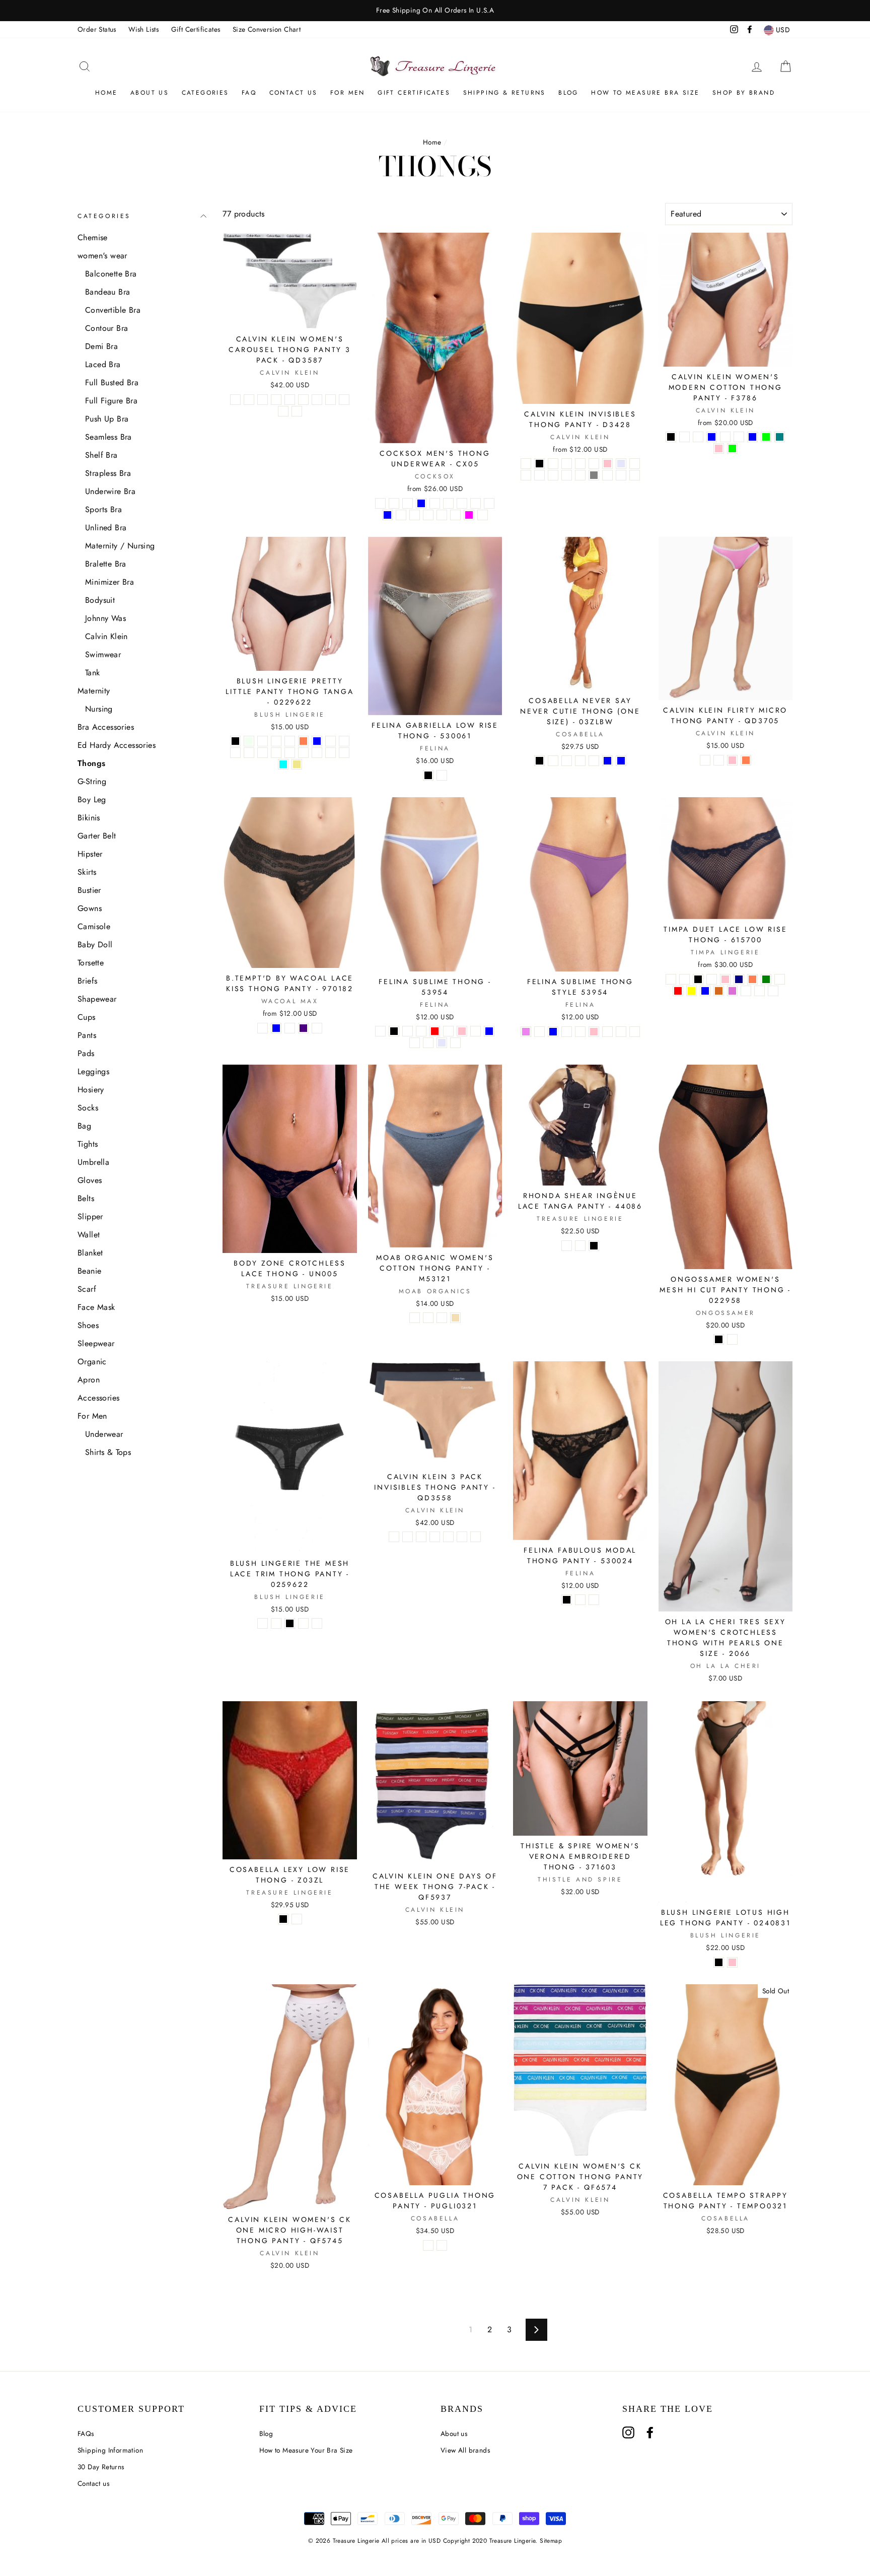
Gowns (90, 908)
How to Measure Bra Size (645, 93)
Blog (568, 93)
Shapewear (97, 999)
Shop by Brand (744, 93)
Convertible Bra (113, 310)
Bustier (89, 890)
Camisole (94, 926)
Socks (88, 1108)
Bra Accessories (106, 727)
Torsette (91, 963)
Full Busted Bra (112, 382)
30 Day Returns (101, 2467)
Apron (89, 1380)
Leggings (93, 1071)
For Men (348, 93)
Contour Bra (106, 328)
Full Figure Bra (111, 401)
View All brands (465, 2450)
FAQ (249, 93)
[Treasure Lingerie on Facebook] (650, 2432)
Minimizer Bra (110, 582)
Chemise (93, 237)
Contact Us (294, 93)
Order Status (97, 29)
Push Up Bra (107, 419)
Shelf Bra (101, 455)
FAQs (86, 2433)
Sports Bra (103, 509)
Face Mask (96, 1307)
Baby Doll (95, 945)
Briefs (87, 981)
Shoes (88, 1325)
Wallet (89, 1235)
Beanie (89, 1271)
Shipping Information (110, 2450)
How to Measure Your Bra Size (306, 2450)
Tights (88, 1144)
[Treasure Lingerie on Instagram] (628, 2432)
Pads (86, 1053)
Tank (93, 673)
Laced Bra (103, 364)
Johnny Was (105, 618)
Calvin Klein (106, 636)
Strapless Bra (108, 473)
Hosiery (91, 1090)
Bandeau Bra (107, 292)
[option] (435, 11)
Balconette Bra (111, 274)
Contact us (93, 2483)
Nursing (99, 709)
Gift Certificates (196, 29)
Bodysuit (100, 600)
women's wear (102, 256)
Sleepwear (96, 1343)
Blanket (90, 1253)
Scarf (87, 1289)
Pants (87, 1035)
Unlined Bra (106, 528)
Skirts (87, 872)
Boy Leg (92, 799)
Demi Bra (101, 346)
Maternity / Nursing (120, 546)
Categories (205, 93)
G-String (92, 781)
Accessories (98, 1398)
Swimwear (103, 654)
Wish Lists (143, 29)
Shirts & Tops (108, 1452)
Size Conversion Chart (267, 29)
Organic (92, 1362)
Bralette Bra (106, 564)
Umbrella (93, 1162)
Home (106, 93)
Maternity (94, 691)
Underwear (104, 1434)
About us (150, 93)
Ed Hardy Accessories (117, 745)
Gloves (90, 1180)
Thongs (91, 763)
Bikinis (89, 818)
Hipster (90, 854)
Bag (84, 1126)
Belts (86, 1198)
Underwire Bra (110, 491)
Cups (87, 1017)
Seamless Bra (108, 437)
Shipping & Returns (504, 93)
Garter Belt (97, 836)
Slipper (90, 1216)
